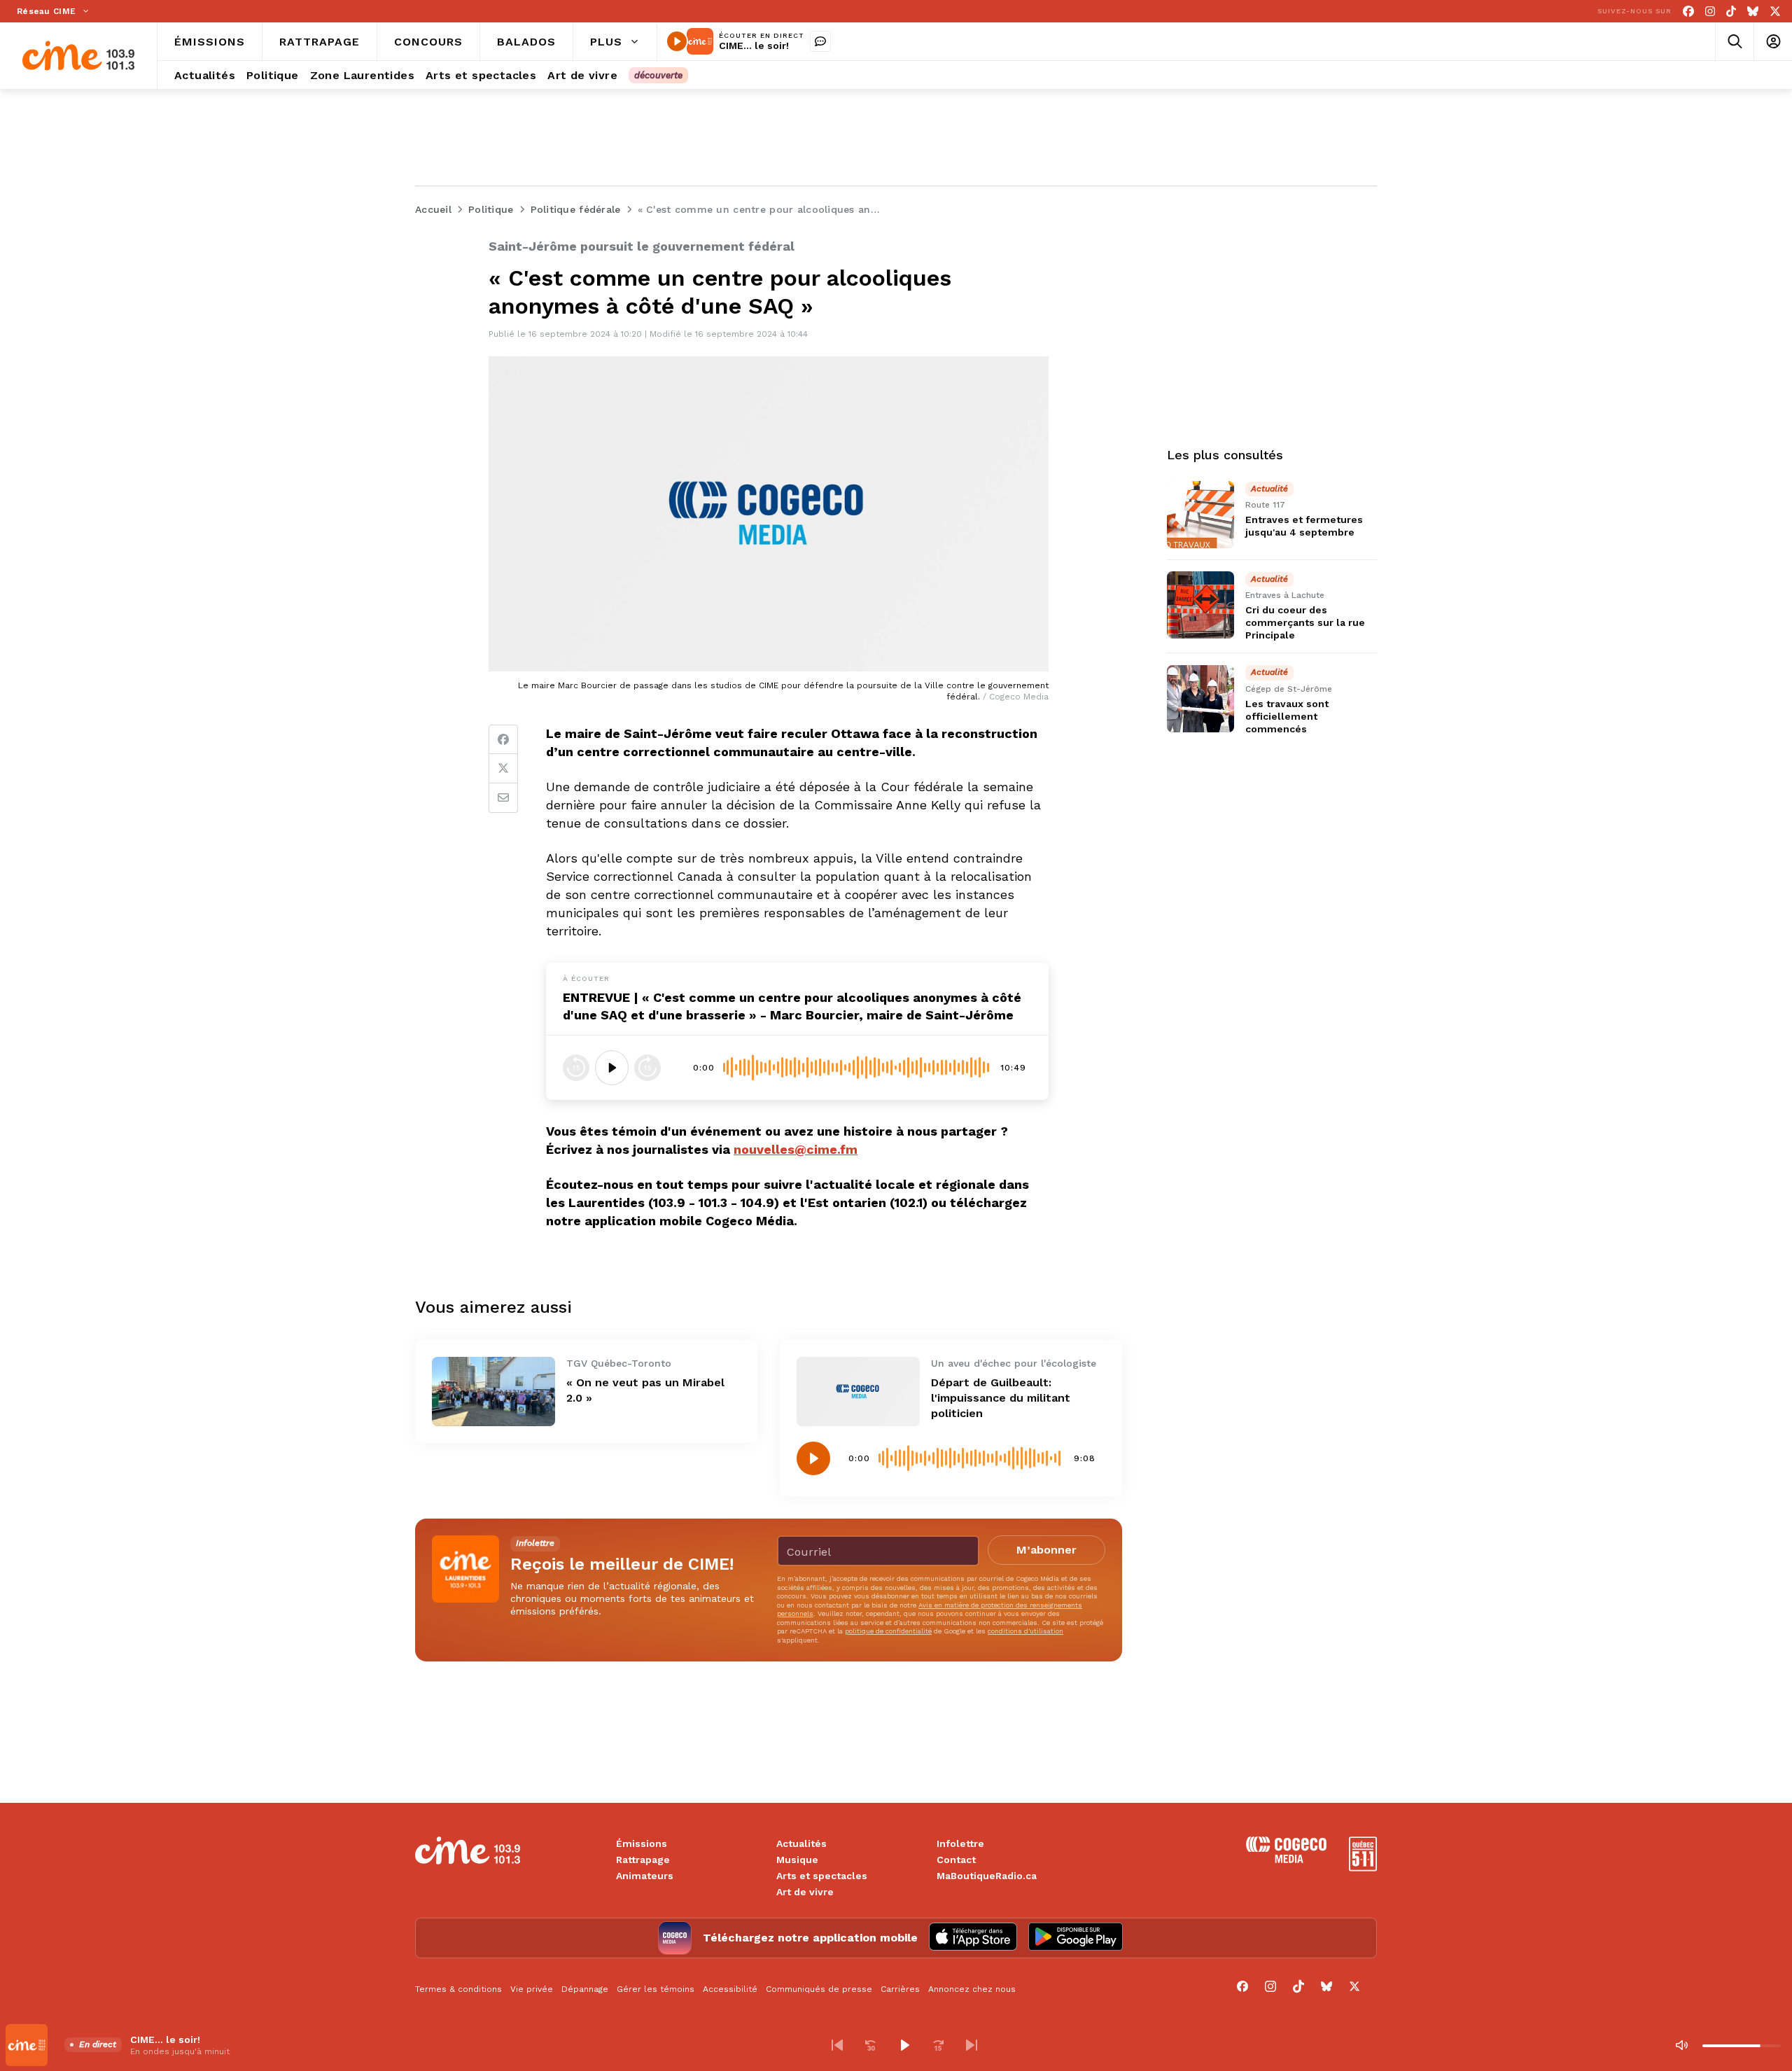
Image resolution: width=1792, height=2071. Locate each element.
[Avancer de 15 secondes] (647, 1068)
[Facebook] (1688, 12)
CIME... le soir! (754, 46)
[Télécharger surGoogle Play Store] (1076, 1938)
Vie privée (532, 1989)
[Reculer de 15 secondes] (576, 1068)
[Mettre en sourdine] (1681, 2045)
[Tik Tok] (1731, 12)
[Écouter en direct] (677, 41)
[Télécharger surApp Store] (973, 1938)
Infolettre (960, 1843)
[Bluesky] (1753, 12)
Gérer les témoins (656, 1989)
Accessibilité (730, 1989)
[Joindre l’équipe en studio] (820, 41)
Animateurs (645, 1876)
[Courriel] (503, 798)
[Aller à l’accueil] (78, 56)
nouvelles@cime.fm (796, 1149)
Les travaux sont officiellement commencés (1287, 716)
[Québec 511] (1363, 1868)
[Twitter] (503, 769)
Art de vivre (805, 1892)
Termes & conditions (458, 1989)
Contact (956, 1860)
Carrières (900, 1989)
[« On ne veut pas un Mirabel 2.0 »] (493, 1392)
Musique (797, 1860)
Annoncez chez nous (972, 1989)
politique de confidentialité (888, 1631)
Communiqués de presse (819, 1989)
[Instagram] (1710, 12)
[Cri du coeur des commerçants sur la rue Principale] (1200, 605)
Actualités (801, 1843)
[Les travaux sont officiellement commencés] (1200, 699)
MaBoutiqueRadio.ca (987, 1876)
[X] (1775, 12)
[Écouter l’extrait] (612, 1068)
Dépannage (585, 1989)
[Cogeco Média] (1286, 1859)
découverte (658, 75)
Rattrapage (643, 1860)
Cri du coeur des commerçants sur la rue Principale (1305, 622)
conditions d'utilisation (1025, 1631)
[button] (837, 2045)
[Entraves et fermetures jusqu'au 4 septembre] (1200, 515)
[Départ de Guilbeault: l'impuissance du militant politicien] (858, 1392)
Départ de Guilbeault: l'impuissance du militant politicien (1001, 1398)
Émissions (642, 1843)
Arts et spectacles (822, 1876)
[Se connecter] (1773, 42)
